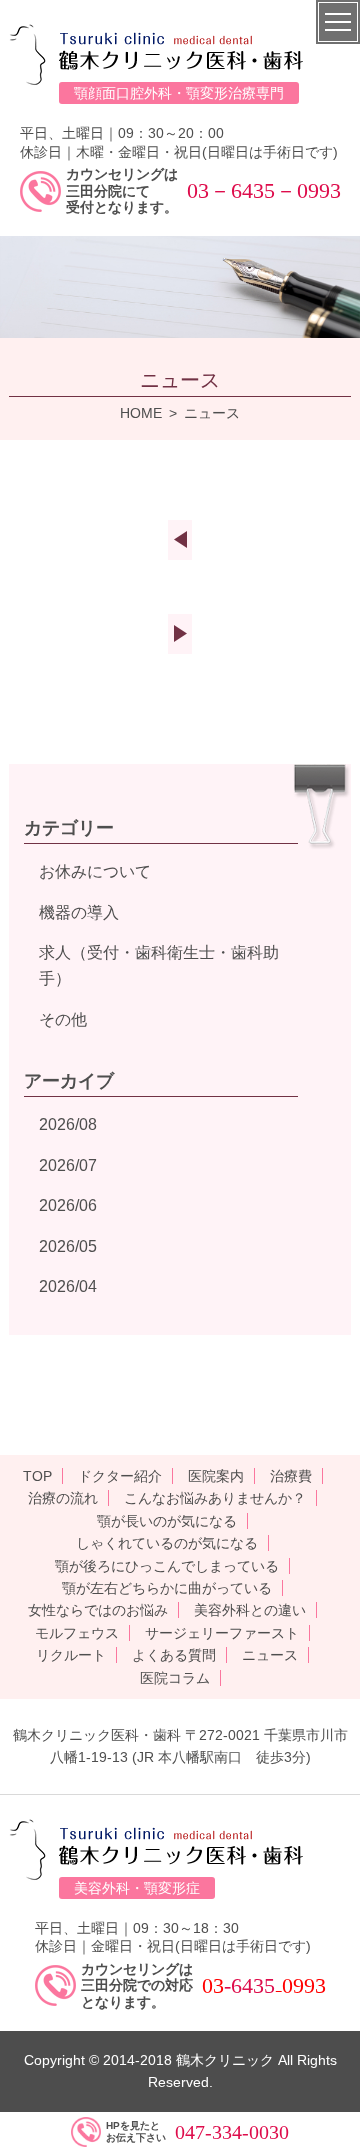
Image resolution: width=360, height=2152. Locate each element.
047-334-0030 (232, 2132)
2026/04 (68, 1286)
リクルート (71, 1655)
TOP (37, 1476)
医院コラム (175, 1678)
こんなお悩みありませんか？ (215, 1498)
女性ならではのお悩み (98, 1610)
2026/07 (68, 1165)
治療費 (291, 1476)
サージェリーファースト (222, 1633)
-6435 (249, 1985)
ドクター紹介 (120, 1476)
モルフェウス (77, 1633)
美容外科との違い (250, 1610)
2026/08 (68, 1124)
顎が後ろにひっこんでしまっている (167, 1566)
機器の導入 (79, 912)
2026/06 (68, 1205)
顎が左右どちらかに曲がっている (167, 1588)
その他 (63, 1019)
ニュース (270, 1655)
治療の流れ (63, 1498)
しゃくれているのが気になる (167, 1543)
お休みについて (95, 871)
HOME (141, 413)
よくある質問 (174, 1655)
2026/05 (68, 1246)
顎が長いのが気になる (167, 1521)
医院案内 (216, 1476)
